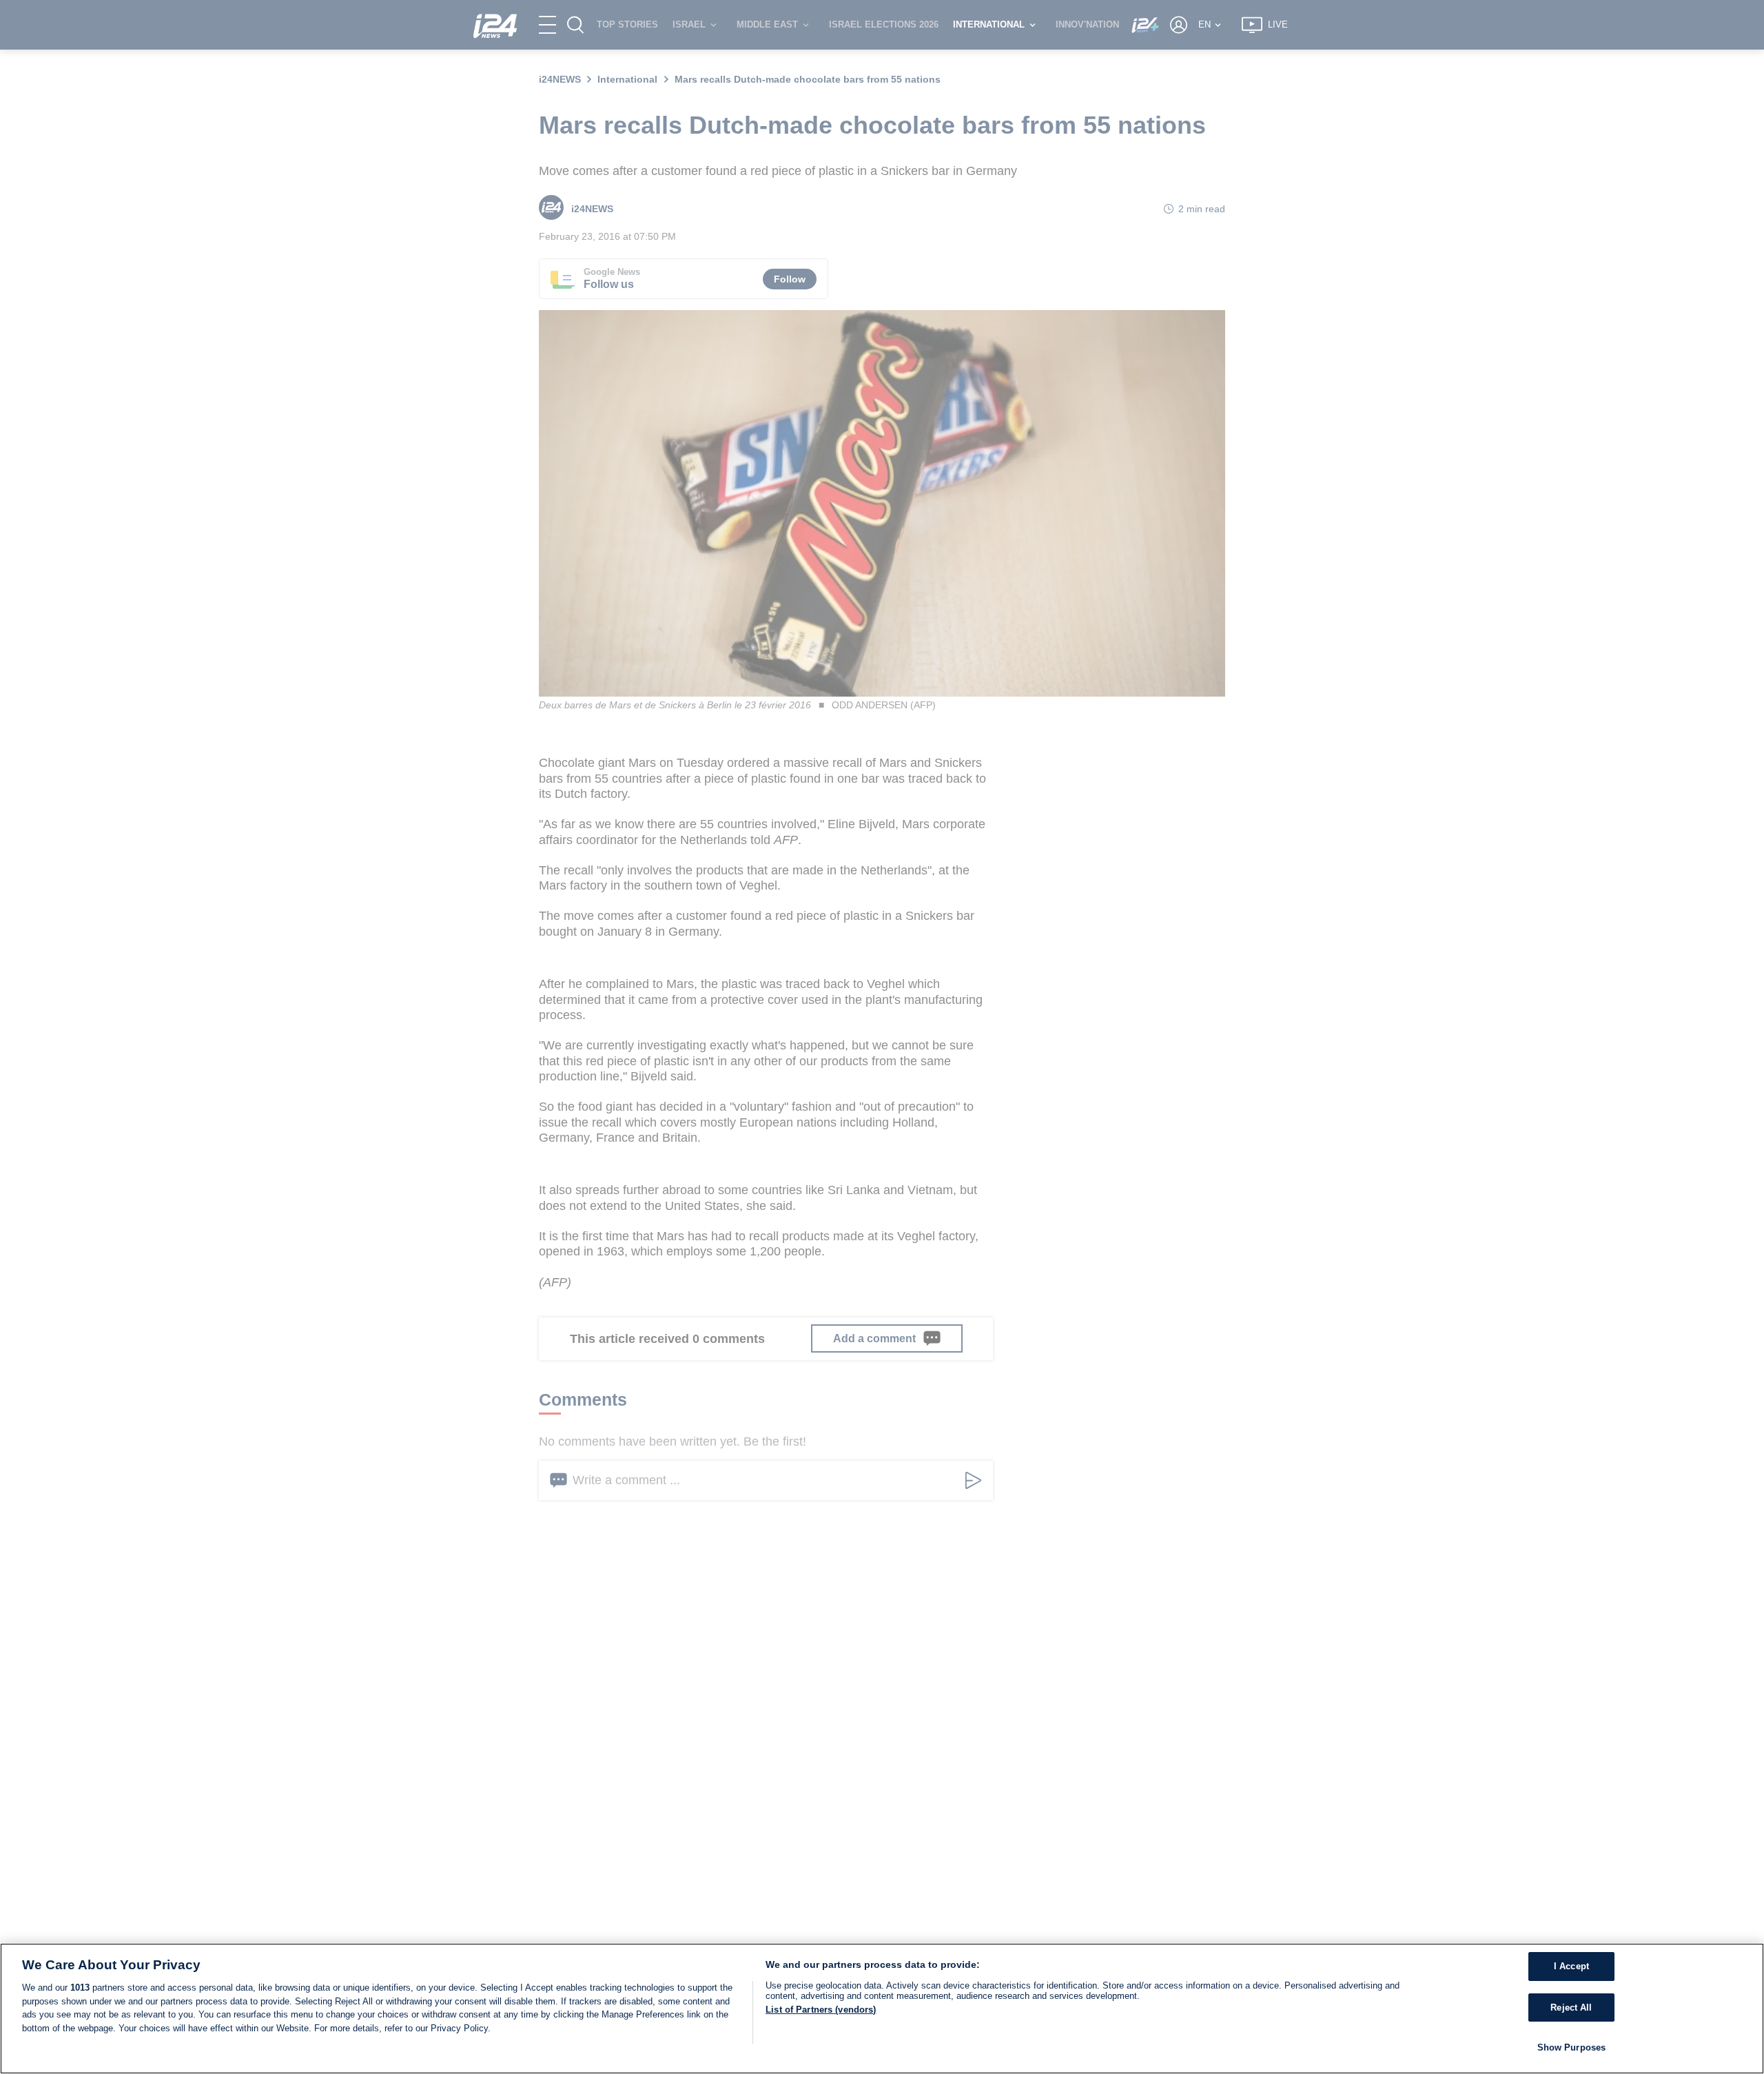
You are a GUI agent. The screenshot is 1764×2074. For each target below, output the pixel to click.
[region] (882, 2009)
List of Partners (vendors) (821, 2010)
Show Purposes (1572, 2047)
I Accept (1571, 1966)
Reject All (1571, 2008)
